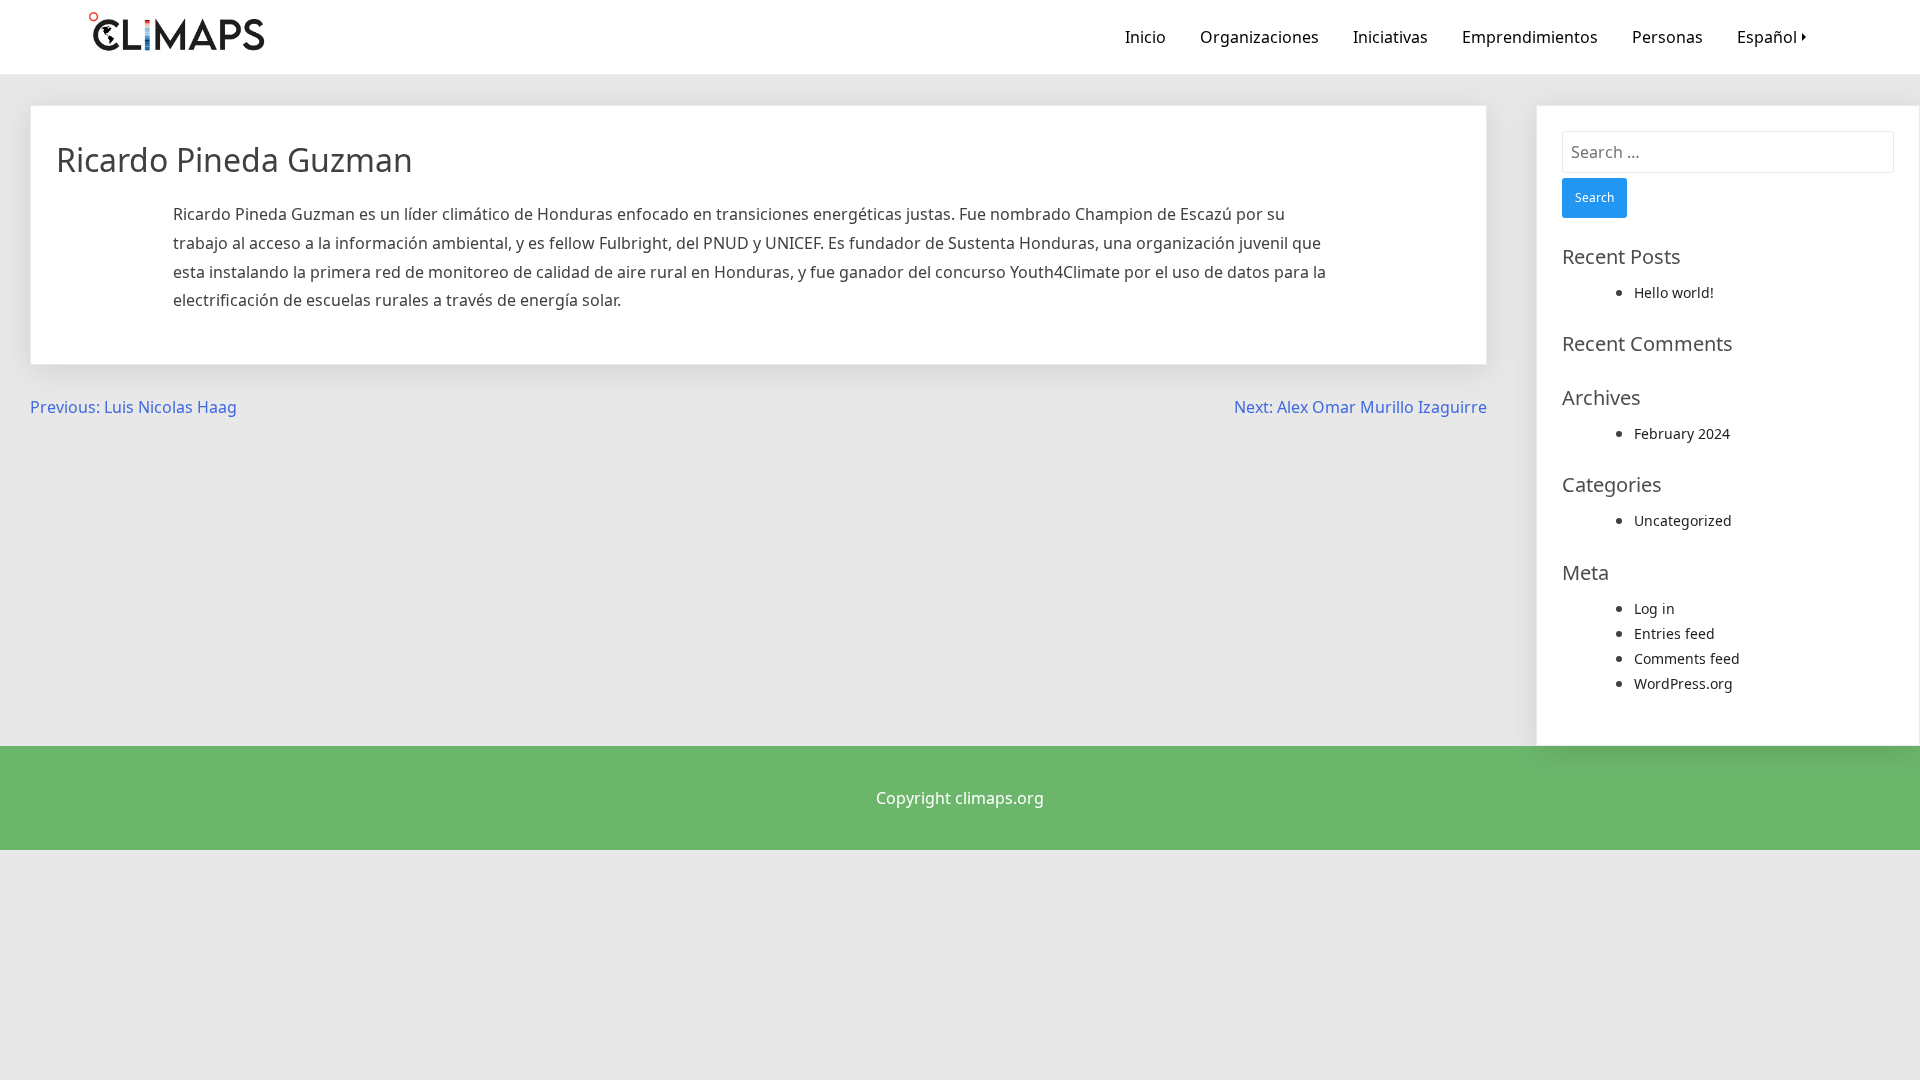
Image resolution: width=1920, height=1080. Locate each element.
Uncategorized (1683, 520)
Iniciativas (1390, 37)
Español (1767, 37)
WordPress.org (1683, 683)
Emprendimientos (1530, 37)
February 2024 (1682, 433)
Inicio (1145, 37)
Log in (1654, 608)
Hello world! (1674, 292)
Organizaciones (1259, 37)
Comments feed (1687, 658)
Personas (1667, 37)
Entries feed (1674, 633)
